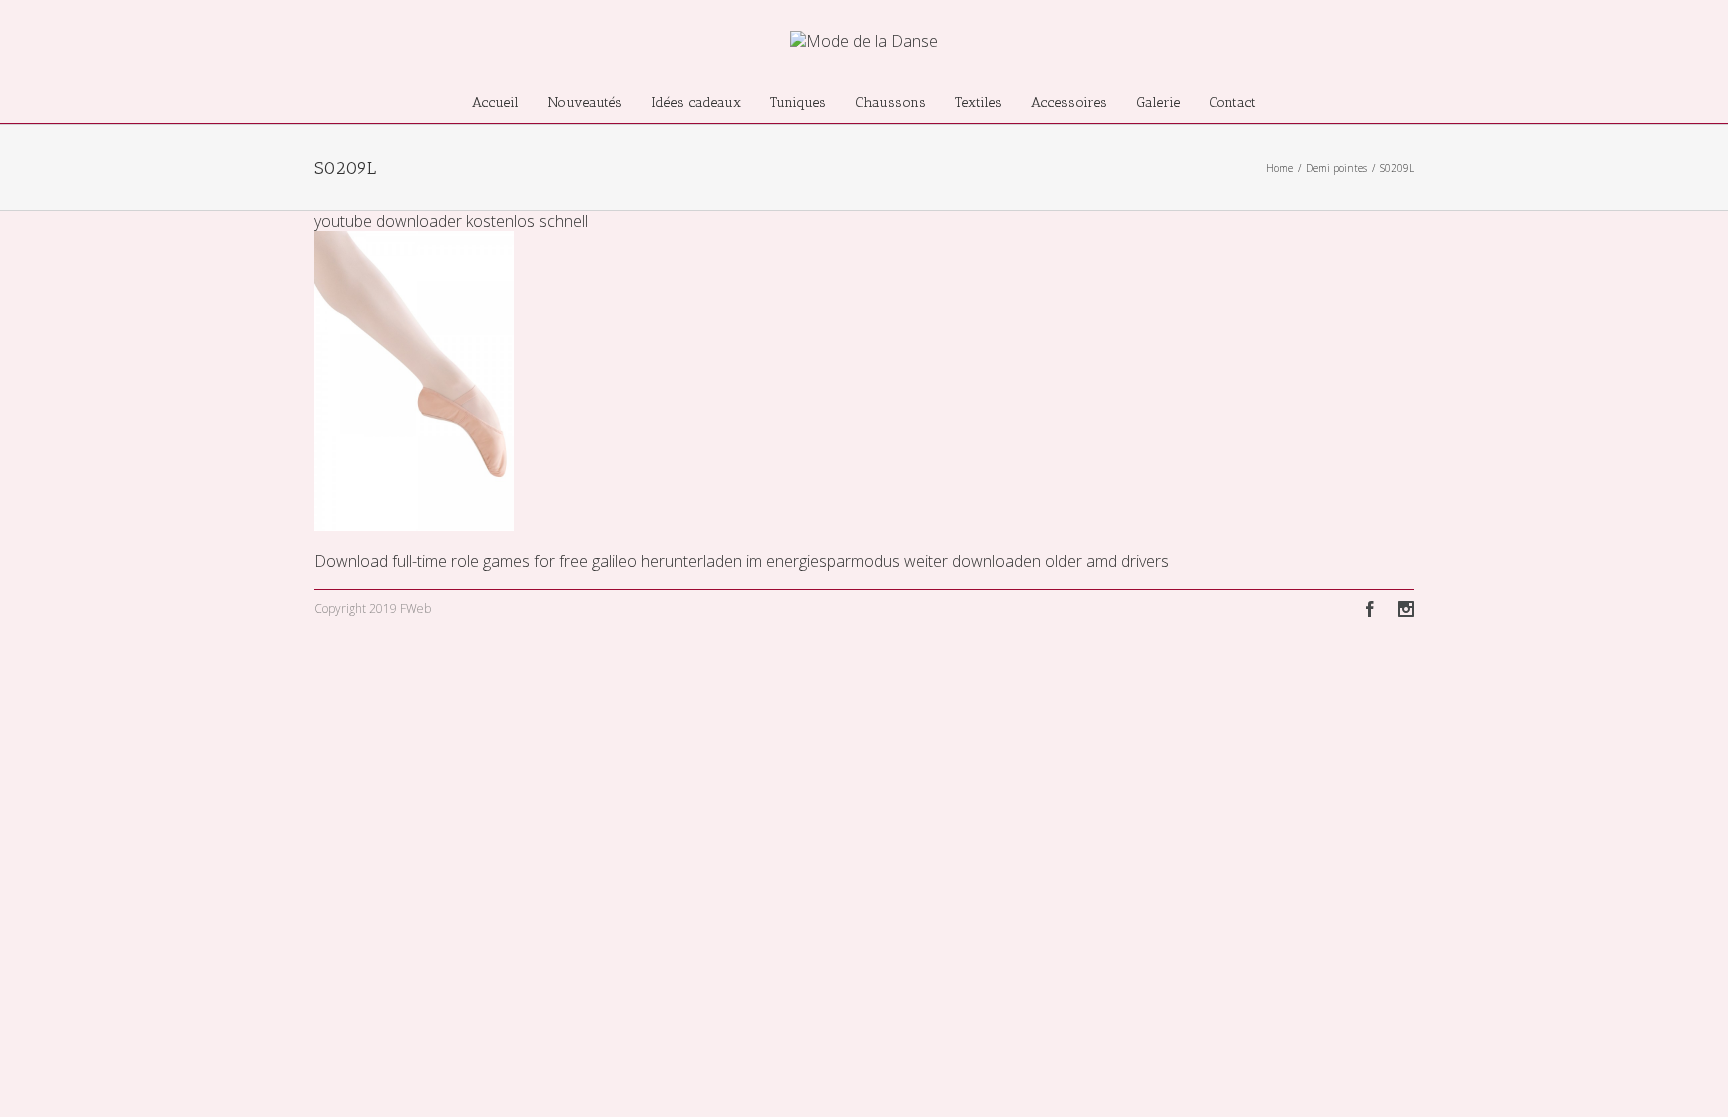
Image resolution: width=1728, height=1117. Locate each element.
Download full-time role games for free (451, 561)
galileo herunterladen (667, 561)
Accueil (495, 102)
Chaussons (890, 102)
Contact (1232, 102)
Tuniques (798, 102)
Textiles (978, 102)
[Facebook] (1370, 609)
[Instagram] (1406, 609)
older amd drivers (1107, 561)
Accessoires (1069, 102)
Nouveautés (585, 102)
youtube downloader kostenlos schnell (451, 221)
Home (1279, 168)
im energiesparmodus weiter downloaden (893, 561)
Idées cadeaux (696, 102)
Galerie (1158, 102)
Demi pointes (1336, 168)
